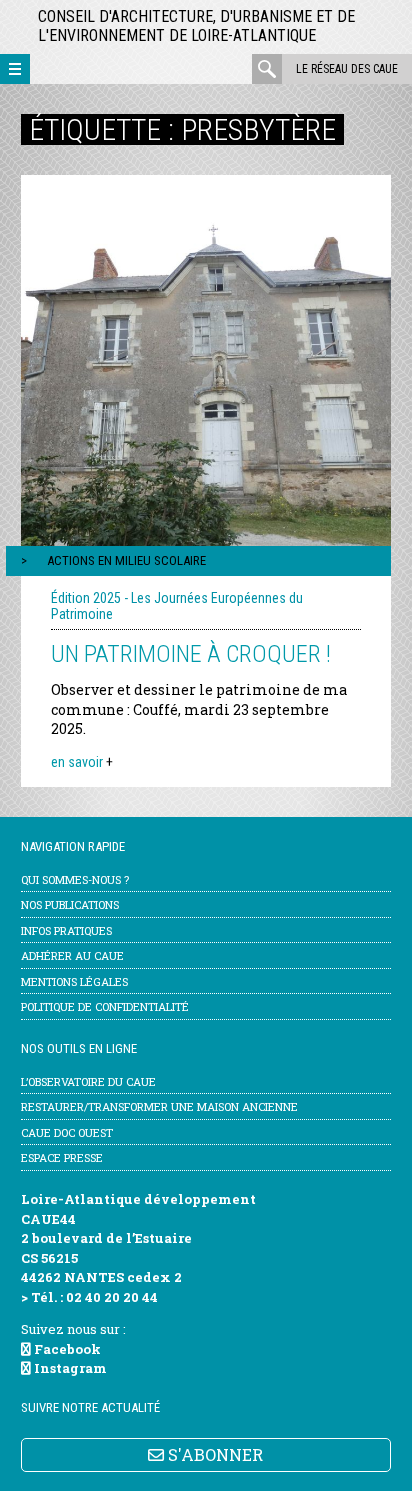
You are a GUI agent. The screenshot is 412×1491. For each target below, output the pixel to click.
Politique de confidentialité (105, 1006)
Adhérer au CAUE (72, 955)
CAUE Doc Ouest (67, 1132)
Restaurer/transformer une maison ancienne (159, 1106)
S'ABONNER (213, 1454)
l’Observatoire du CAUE (88, 1081)
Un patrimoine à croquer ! (191, 654)
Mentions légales (74, 981)
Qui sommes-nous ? (75, 879)
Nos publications (70, 904)
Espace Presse (62, 1157)
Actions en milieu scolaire (126, 560)
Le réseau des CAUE (347, 69)
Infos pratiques (66, 930)
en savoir (82, 762)
